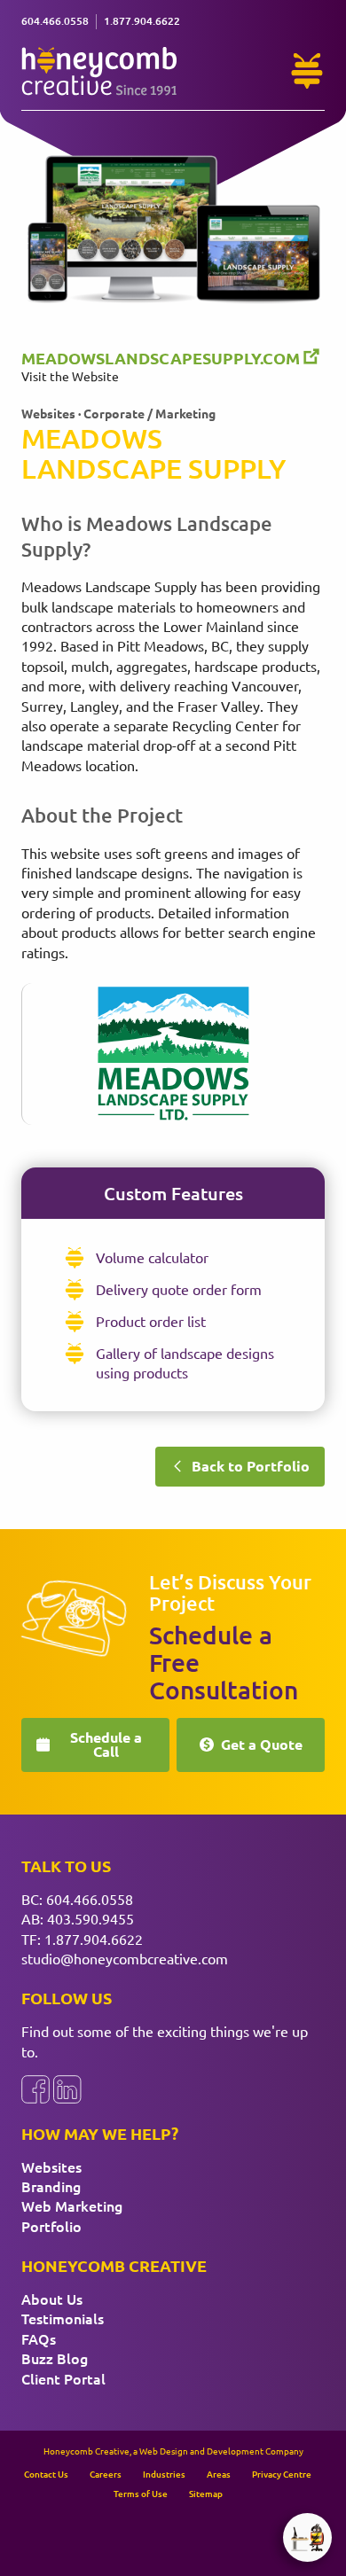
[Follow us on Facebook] (35, 2089)
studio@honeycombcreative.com (125, 1958)
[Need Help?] (307, 71)
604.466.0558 (90, 1899)
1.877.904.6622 (94, 1939)
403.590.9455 (90, 1918)
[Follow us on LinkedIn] (67, 2089)
